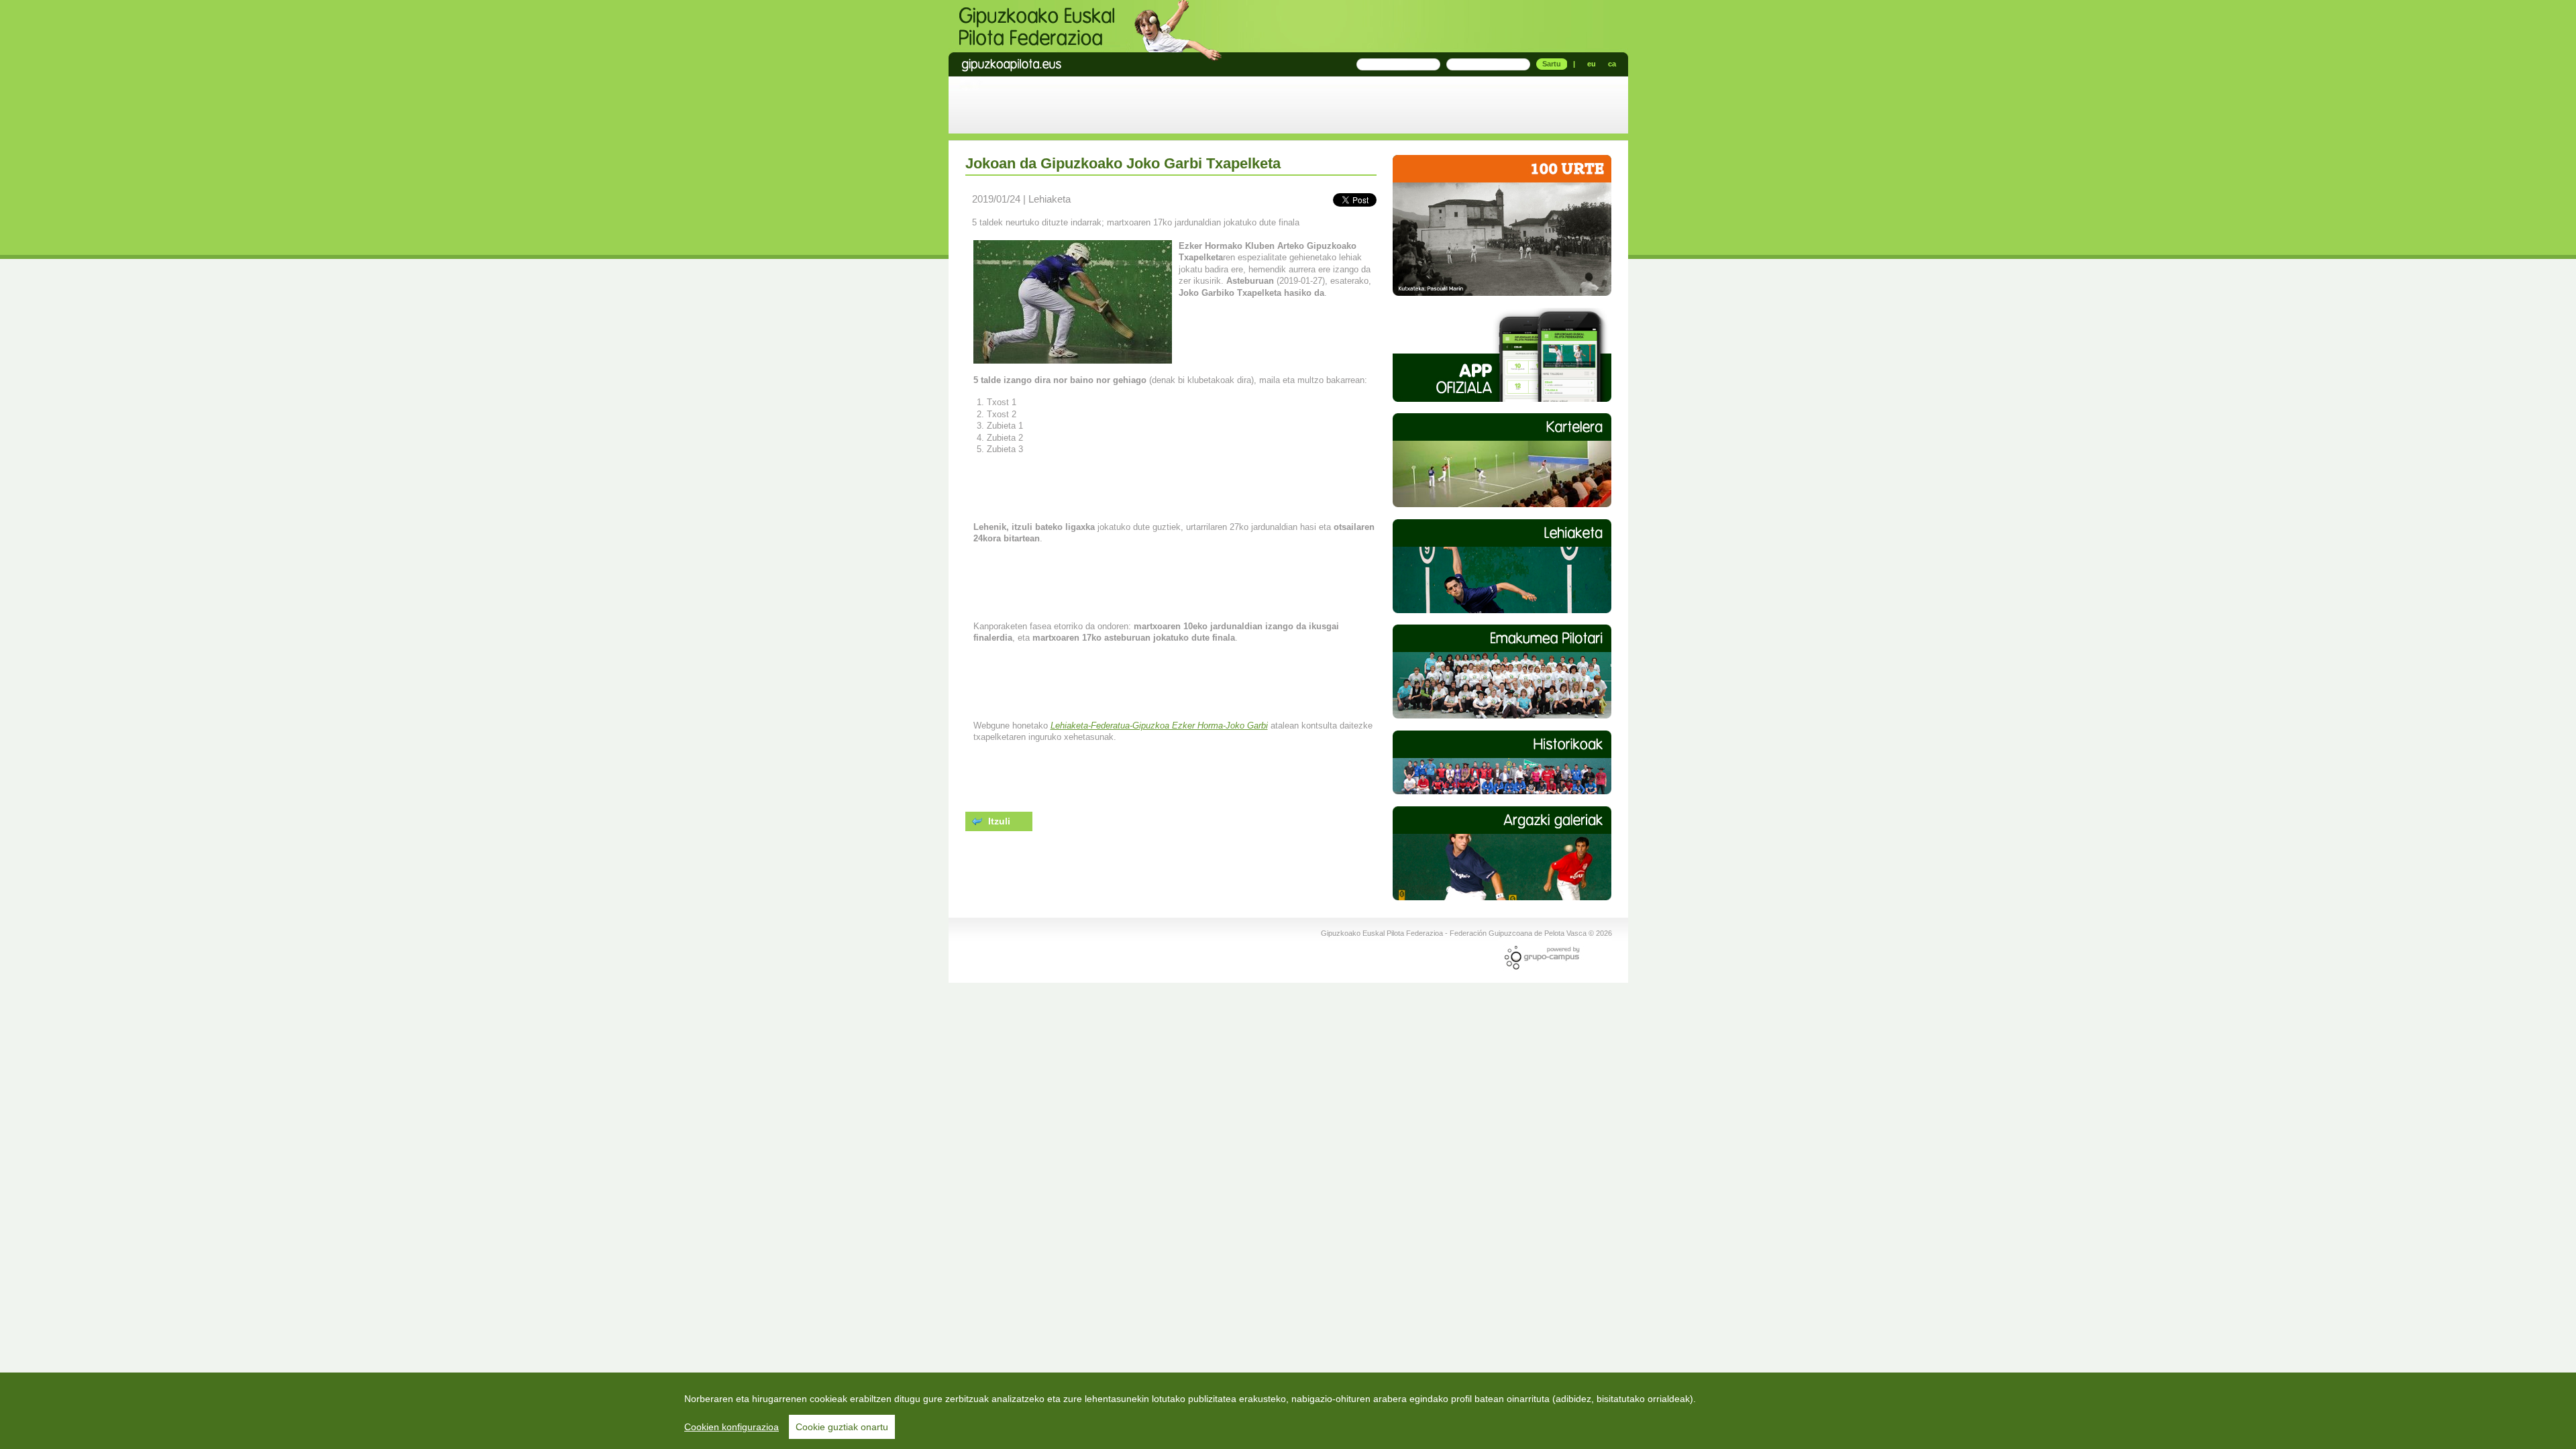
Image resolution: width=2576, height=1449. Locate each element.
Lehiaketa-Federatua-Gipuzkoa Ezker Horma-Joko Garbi (1159, 726)
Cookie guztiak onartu (842, 1427)
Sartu (1552, 64)
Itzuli (998, 820)
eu (1592, 64)
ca (1612, 64)
